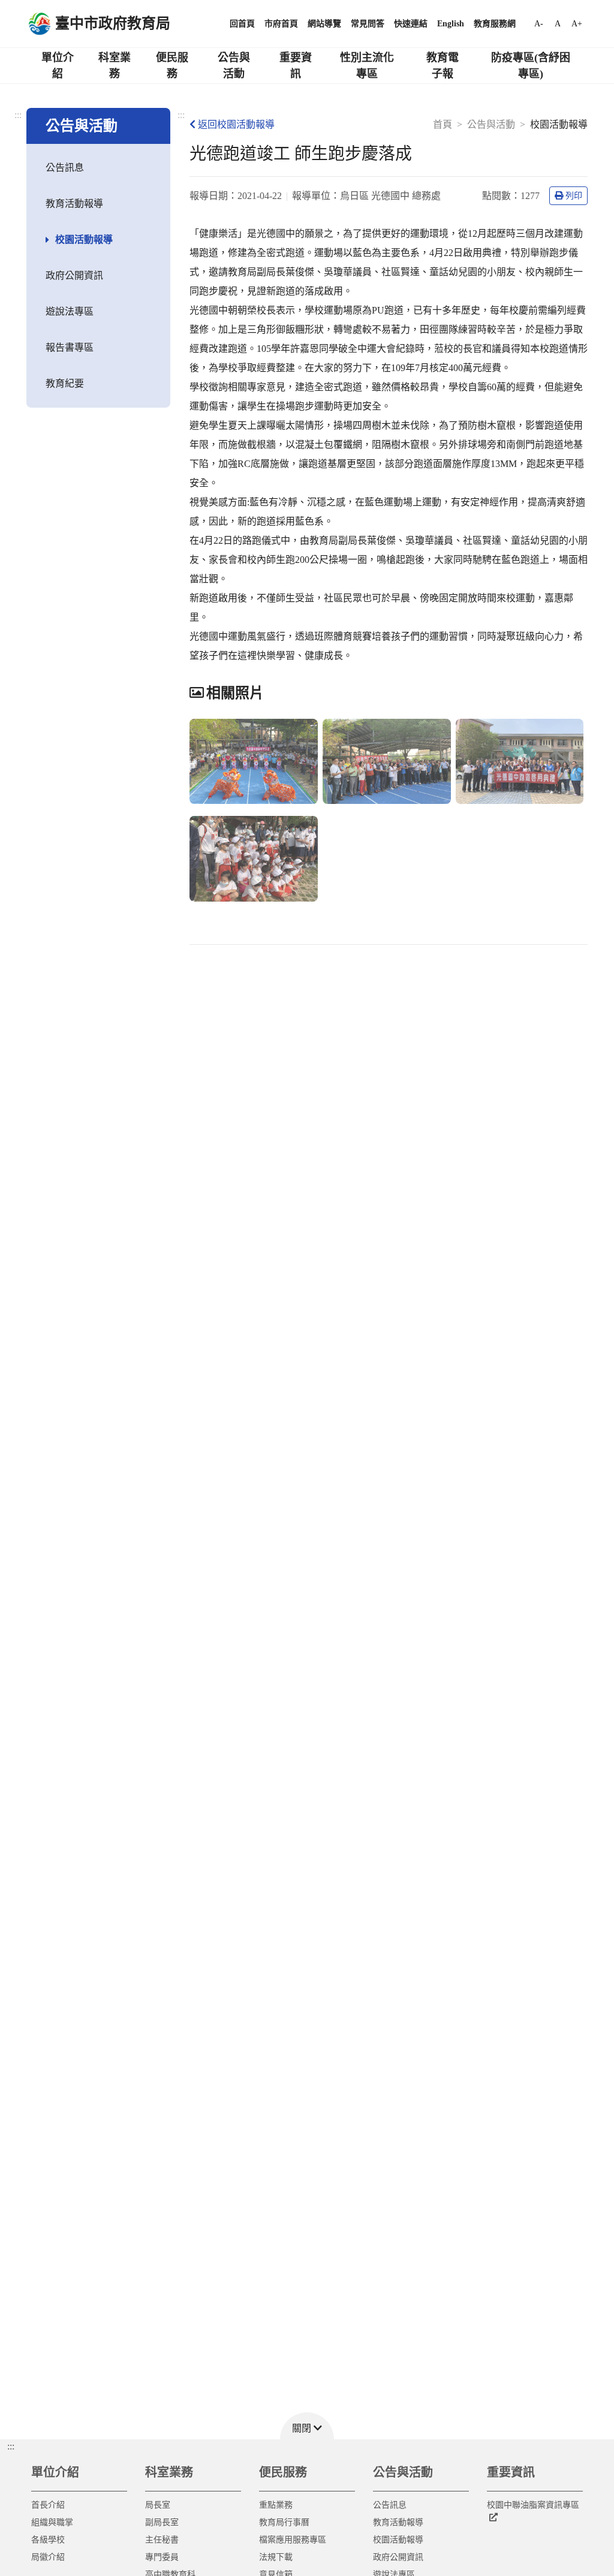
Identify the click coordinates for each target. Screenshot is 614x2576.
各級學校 (48, 2540)
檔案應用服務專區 (293, 2540)
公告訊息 (65, 168)
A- (539, 24)
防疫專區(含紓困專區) (531, 66)
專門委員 (162, 2557)
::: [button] (11, 2446)
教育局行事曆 (284, 2522)
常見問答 (368, 24)
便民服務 (172, 66)
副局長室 (162, 2522)
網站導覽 (324, 24)
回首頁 (242, 24)
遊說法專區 (70, 311)
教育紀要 (65, 383)
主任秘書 (162, 2540)
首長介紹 (48, 2505)
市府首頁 (281, 24)
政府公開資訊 (74, 275)
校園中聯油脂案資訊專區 (533, 2505)
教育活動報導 (74, 204)
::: (18, 115)
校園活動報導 (84, 239)
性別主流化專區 (367, 66)
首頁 (443, 124)
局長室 (158, 2505)
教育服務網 (495, 24)
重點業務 (276, 2505)
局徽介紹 (48, 2557)
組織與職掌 (52, 2522)
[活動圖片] (254, 762)
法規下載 (276, 2557)
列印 (574, 196)
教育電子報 (443, 66)
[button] (307, 2426)
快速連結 (411, 24)
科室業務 (115, 66)
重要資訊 (296, 66)
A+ (577, 24)
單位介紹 (58, 66)
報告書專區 (70, 347)
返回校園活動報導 (236, 124)
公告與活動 (234, 66)
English (451, 24)
